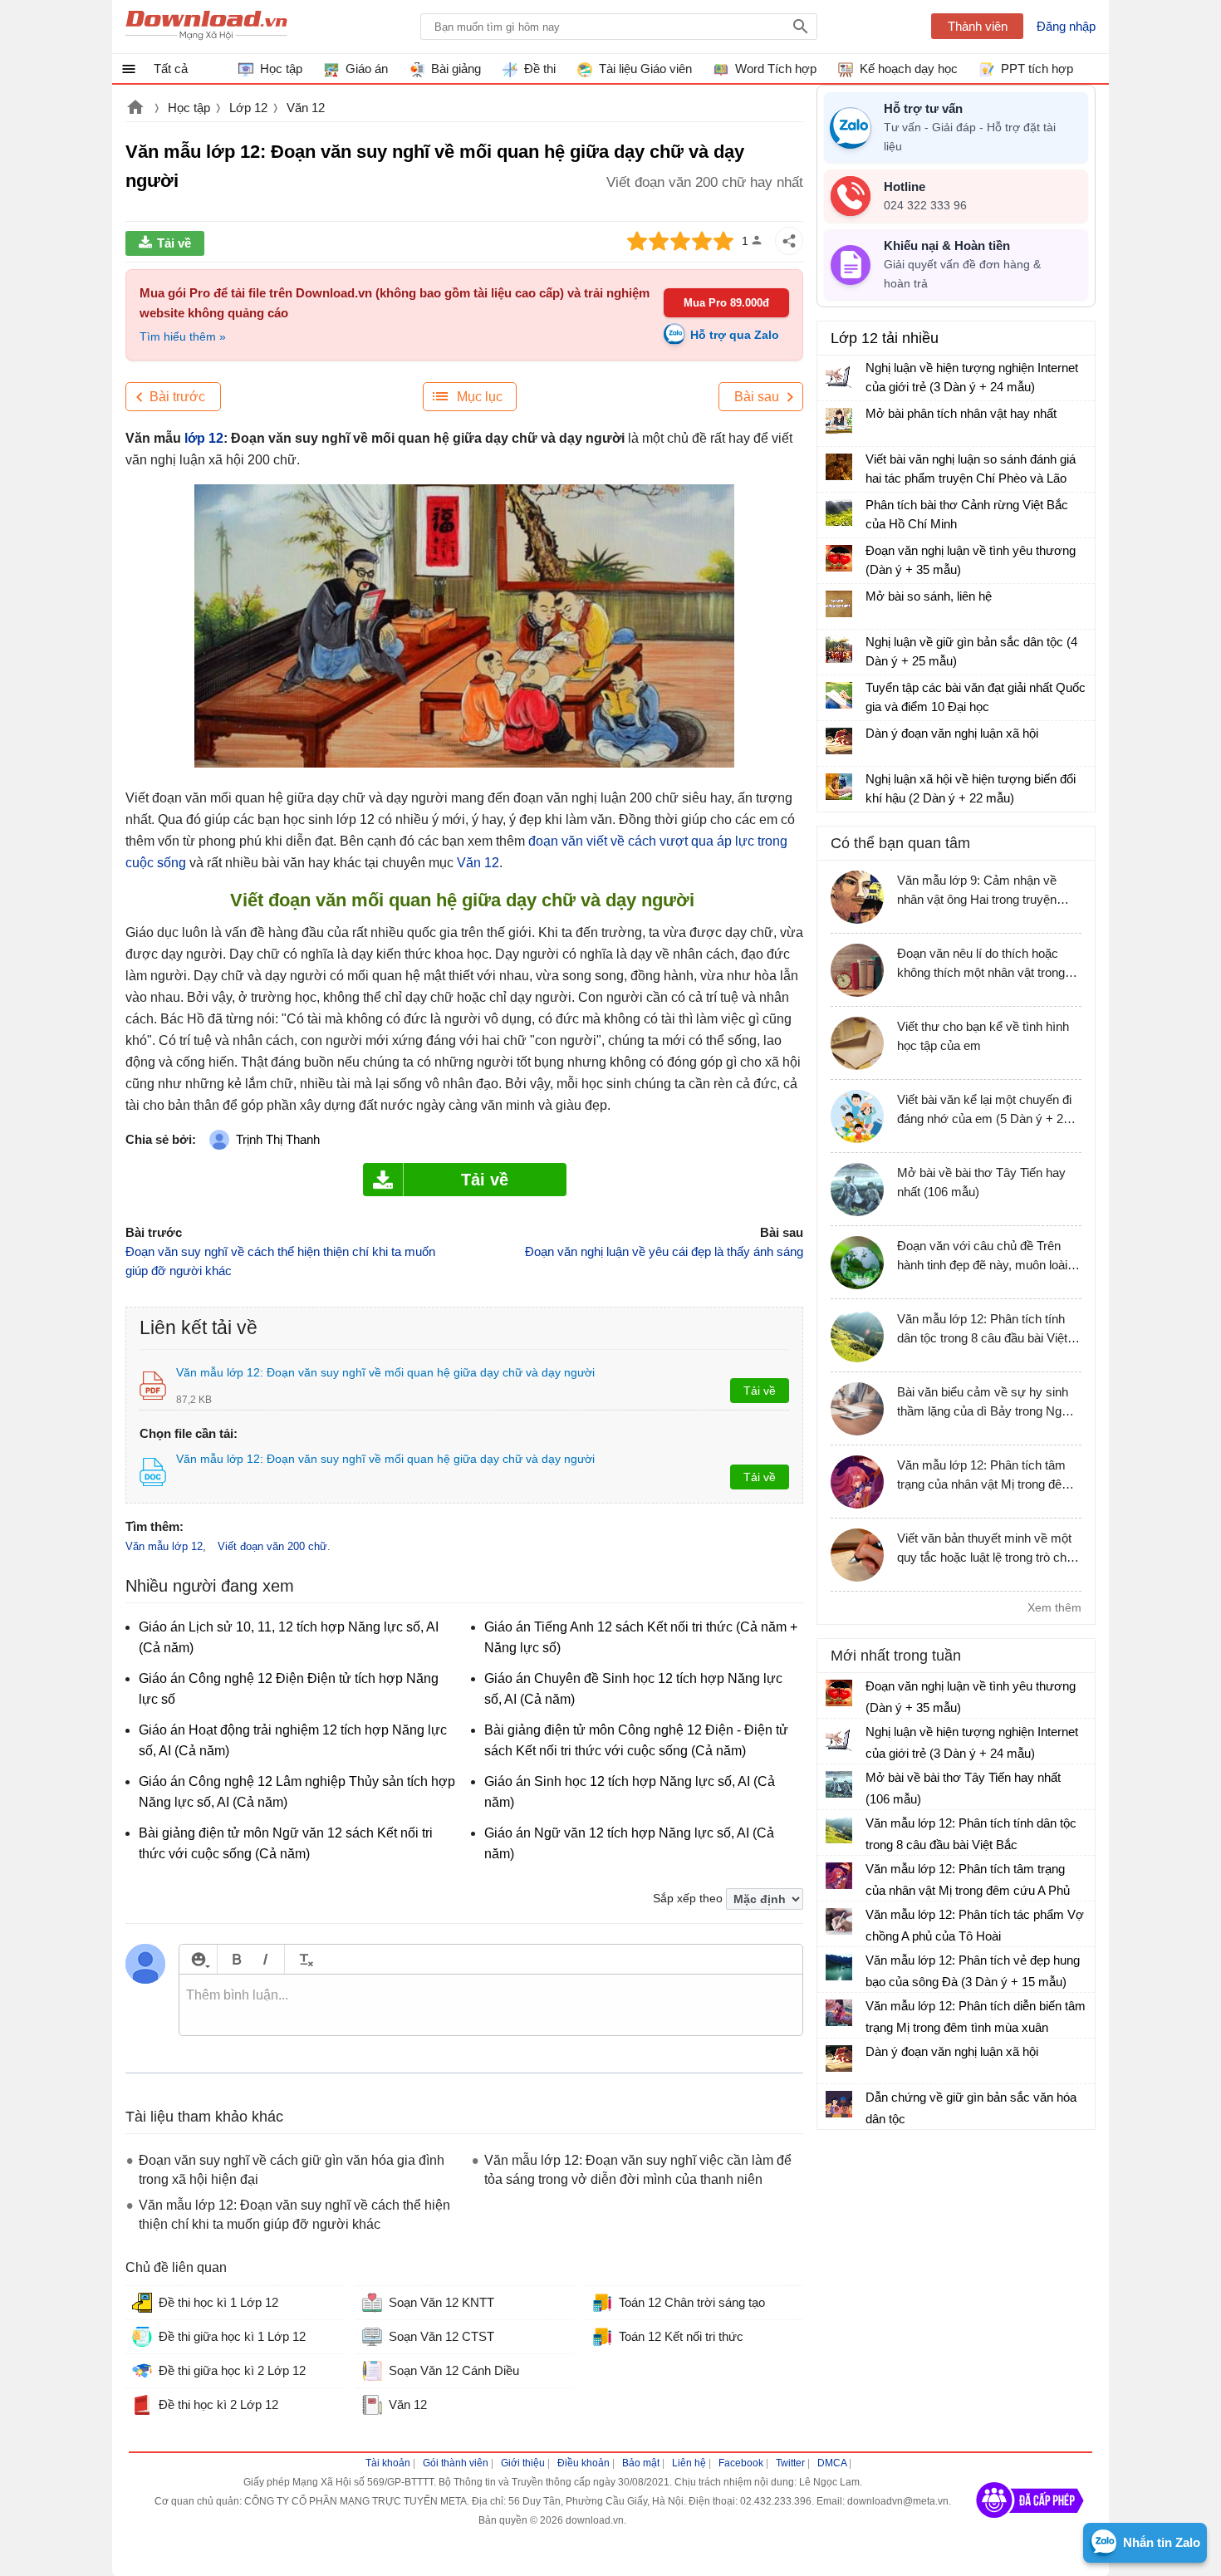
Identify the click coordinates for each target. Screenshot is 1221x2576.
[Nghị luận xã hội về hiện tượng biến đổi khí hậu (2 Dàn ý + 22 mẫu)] (839, 787)
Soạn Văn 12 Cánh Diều (454, 2370)
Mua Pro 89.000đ (726, 303)
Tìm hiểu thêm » (183, 336)
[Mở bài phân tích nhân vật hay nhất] (839, 421)
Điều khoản (584, 2463)
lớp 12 (202, 438)
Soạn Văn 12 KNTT (441, 2302)
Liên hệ (689, 2463)
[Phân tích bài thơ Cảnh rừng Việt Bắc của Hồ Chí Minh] (839, 513)
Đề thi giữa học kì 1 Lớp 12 (232, 2336)
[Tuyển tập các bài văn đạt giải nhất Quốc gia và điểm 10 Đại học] (839, 695)
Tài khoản (388, 2463)
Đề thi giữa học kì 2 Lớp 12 (232, 2370)
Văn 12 (306, 108)
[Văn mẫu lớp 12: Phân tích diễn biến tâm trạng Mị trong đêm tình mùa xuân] (839, 2013)
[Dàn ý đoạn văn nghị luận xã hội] (839, 741)
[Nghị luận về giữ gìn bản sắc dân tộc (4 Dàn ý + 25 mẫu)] (839, 650)
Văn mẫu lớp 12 (164, 1546)
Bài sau (757, 397)
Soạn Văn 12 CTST (441, 2336)
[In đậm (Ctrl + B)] (236, 1959)
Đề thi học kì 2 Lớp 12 (218, 2404)
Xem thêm (1054, 1607)
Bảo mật (641, 2463)
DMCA (832, 2463)
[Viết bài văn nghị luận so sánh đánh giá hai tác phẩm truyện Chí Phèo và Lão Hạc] (839, 467)
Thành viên (978, 26)
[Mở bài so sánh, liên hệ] (839, 604)
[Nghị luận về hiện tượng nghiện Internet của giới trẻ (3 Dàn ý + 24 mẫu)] (839, 375)
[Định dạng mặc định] (304, 1959)
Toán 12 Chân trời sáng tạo (692, 2302)
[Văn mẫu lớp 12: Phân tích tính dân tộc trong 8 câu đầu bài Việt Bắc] (839, 1830)
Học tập (189, 108)
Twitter (790, 2463)
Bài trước (177, 397)
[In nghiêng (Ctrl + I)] (265, 1959)
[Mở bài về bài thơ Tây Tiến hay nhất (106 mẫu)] (839, 1784)
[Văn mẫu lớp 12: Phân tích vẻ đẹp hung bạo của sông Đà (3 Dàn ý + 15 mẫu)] (839, 1967)
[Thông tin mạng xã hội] (1030, 2524)
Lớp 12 (248, 108)
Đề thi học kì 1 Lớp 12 (218, 2302)
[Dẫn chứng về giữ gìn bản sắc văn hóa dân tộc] (839, 2104)
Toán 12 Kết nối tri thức (681, 2336)
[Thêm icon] (198, 1959)
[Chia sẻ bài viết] (789, 241)
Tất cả (171, 69)
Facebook (741, 2463)
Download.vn (135, 109)
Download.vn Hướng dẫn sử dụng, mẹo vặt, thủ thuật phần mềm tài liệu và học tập (206, 27)
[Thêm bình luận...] (491, 2005)
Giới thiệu (523, 2463)
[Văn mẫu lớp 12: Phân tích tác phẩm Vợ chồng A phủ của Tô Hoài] (839, 1921)
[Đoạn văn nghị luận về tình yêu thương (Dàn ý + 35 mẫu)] (839, 558)
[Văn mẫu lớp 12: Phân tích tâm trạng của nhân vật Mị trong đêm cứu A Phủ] (839, 1876)
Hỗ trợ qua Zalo (735, 335)
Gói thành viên (456, 2463)
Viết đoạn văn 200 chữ (272, 1546)
